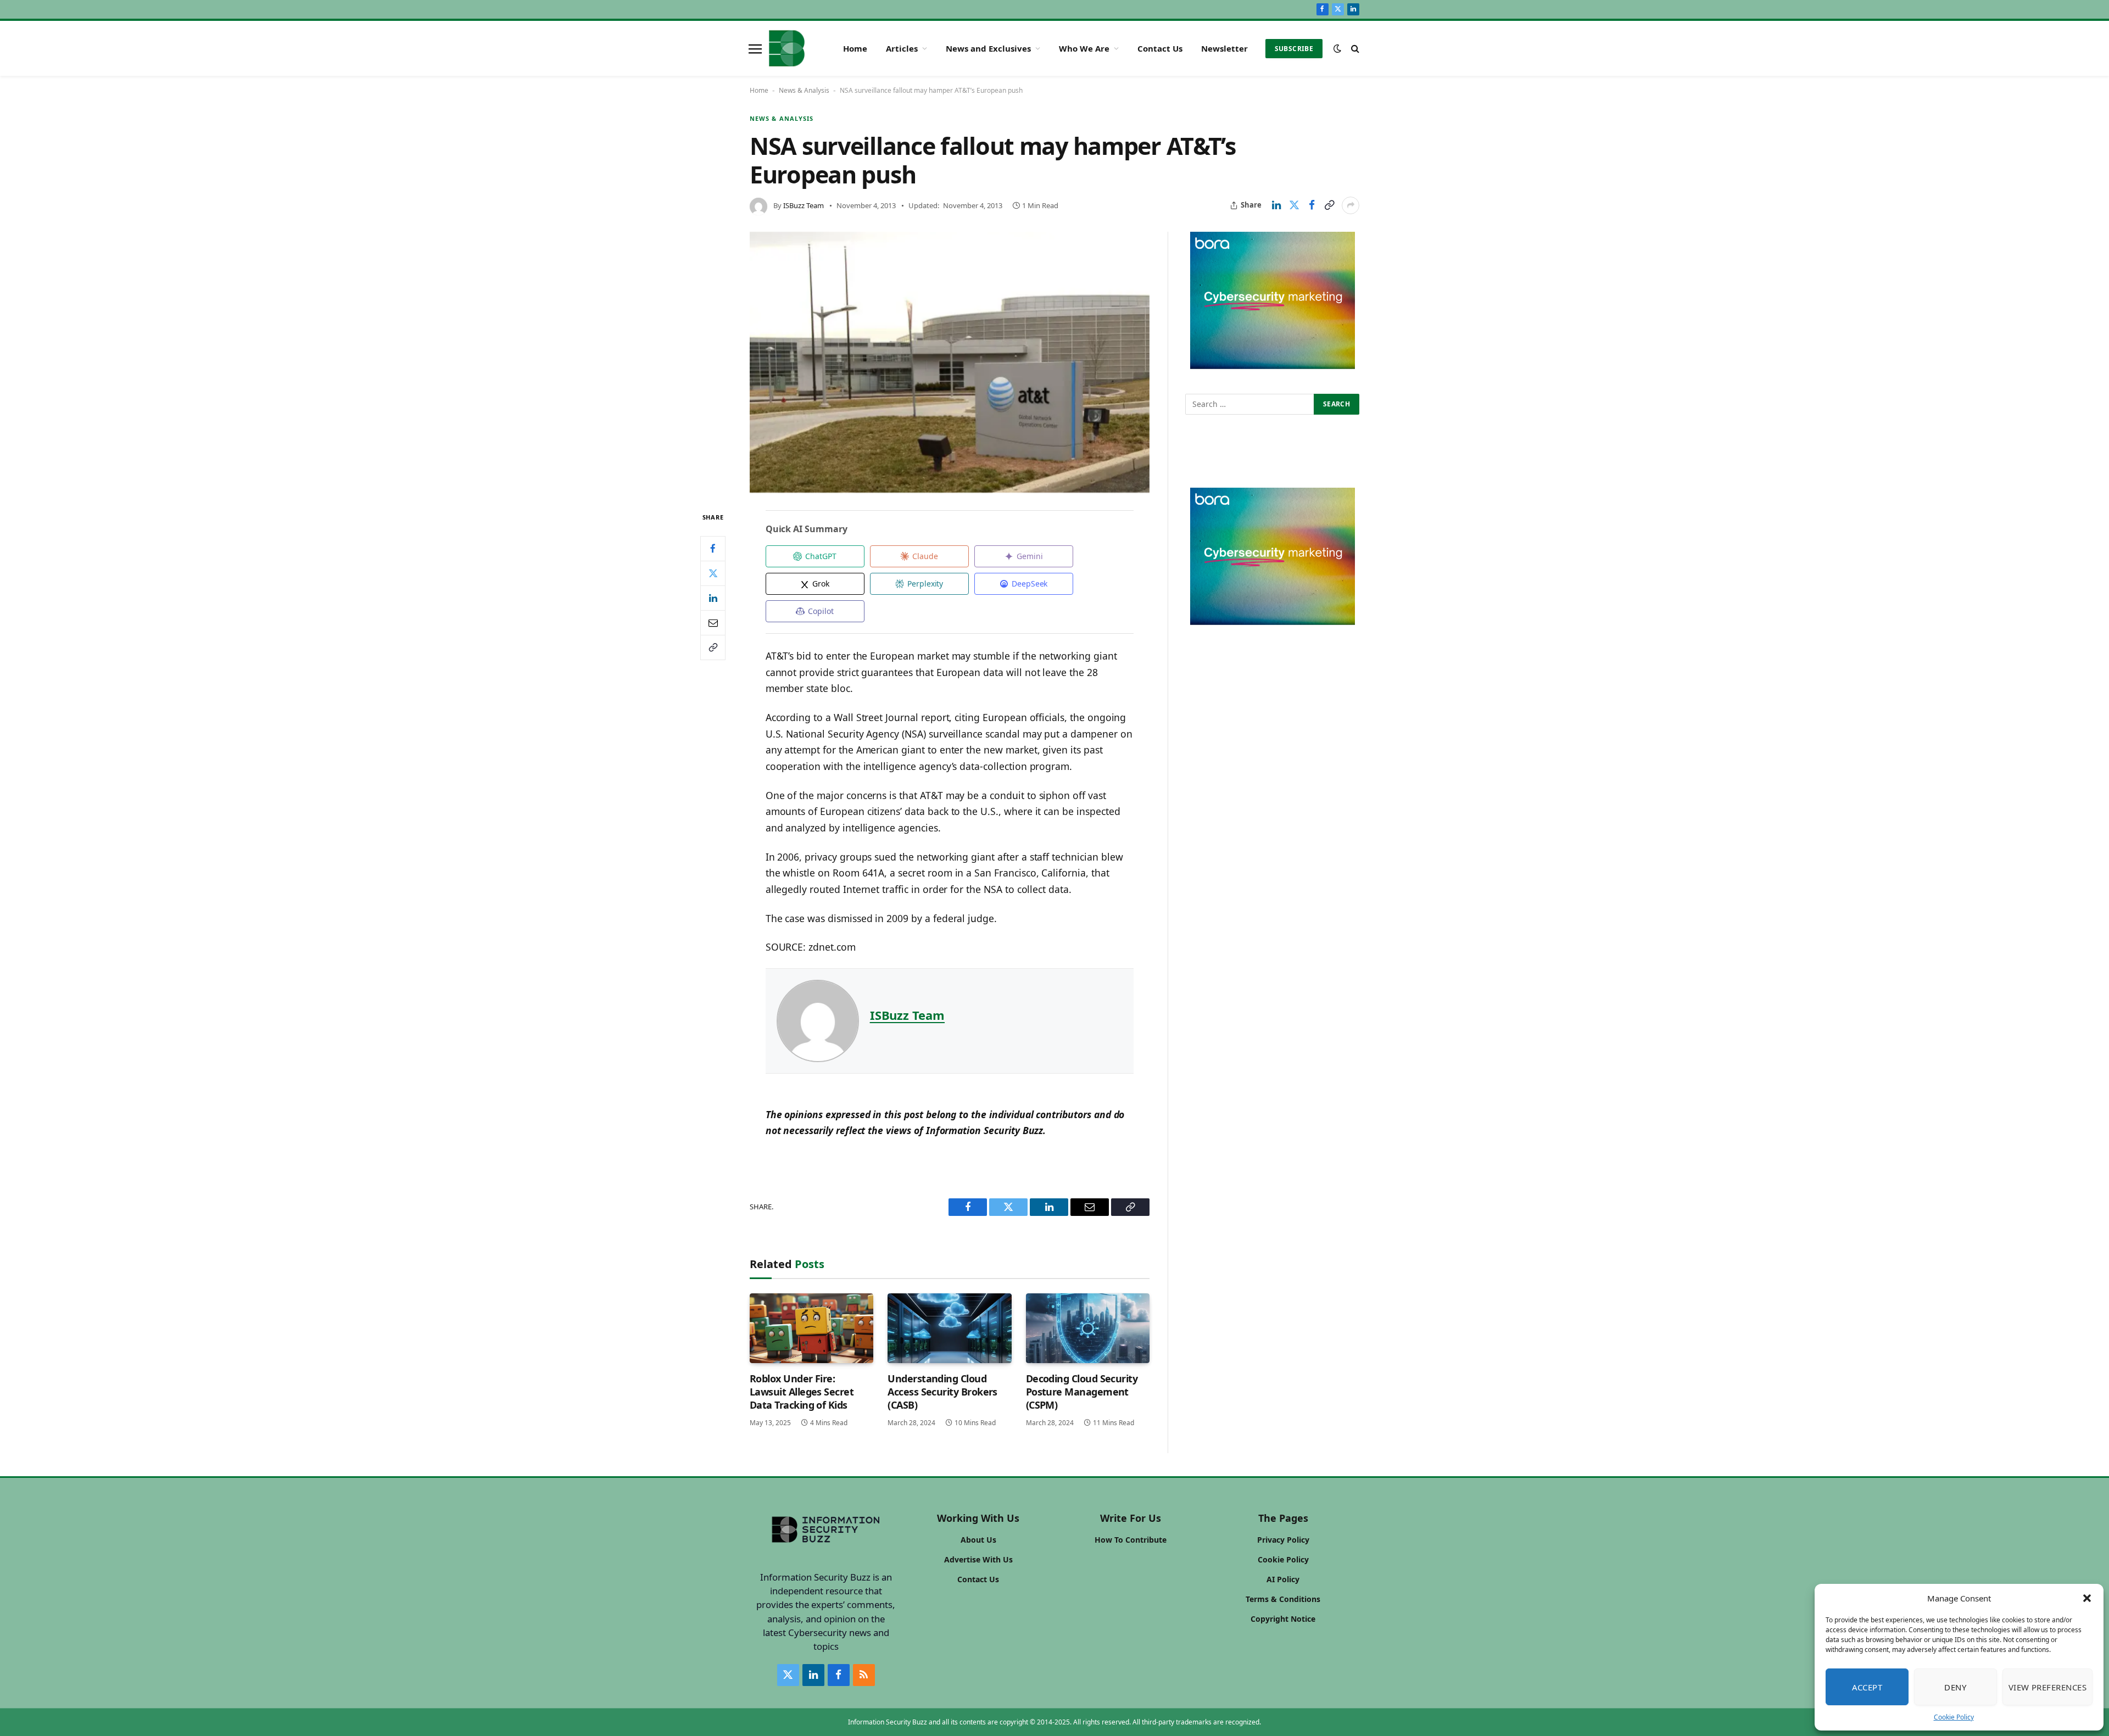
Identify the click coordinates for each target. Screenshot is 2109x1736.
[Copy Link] (1329, 205)
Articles (902, 48)
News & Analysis (804, 90)
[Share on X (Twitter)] (1294, 205)
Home (855, 48)
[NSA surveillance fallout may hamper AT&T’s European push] (950, 362)
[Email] (713, 623)
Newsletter (1224, 48)
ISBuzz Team (804, 205)
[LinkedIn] (713, 598)
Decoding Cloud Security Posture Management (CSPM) (1082, 1392)
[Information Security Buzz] (787, 48)
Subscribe (1294, 49)
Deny (1955, 1687)
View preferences (2047, 1687)
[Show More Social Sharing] (1351, 205)
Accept (1867, 1687)
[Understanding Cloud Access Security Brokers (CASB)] (949, 1328)
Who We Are (1084, 48)
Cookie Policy (1954, 1717)
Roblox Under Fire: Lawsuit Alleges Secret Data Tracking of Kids (802, 1392)
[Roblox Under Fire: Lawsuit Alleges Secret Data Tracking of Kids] (811, 1328)
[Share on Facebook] (1312, 205)
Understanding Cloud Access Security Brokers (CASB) (942, 1392)
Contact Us (1160, 48)
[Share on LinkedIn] (1276, 205)
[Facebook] (713, 549)
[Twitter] (713, 573)
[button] (2087, 1598)
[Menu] (755, 48)
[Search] (1354, 49)
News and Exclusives (988, 48)
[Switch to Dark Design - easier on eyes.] (1337, 48)
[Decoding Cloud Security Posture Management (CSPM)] (1088, 1328)
